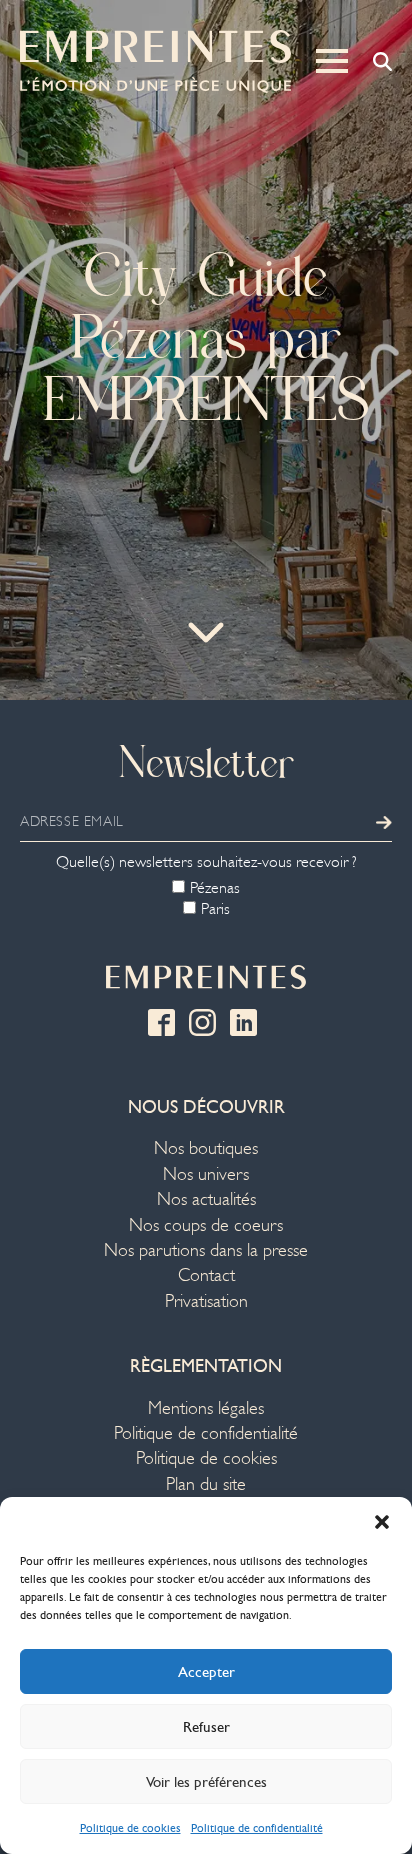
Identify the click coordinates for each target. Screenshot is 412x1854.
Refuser (206, 1727)
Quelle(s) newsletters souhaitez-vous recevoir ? (206, 862)
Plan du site (206, 1484)
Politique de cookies (130, 1828)
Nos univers (206, 1174)
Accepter (206, 1672)
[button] (382, 1522)
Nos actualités (206, 1199)
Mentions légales (206, 1408)
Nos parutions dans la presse (206, 1250)
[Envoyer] (384, 822)
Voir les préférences (206, 1782)
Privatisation (206, 1301)
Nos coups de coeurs (206, 1225)
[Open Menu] (332, 61)
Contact (206, 1275)
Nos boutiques (206, 1148)
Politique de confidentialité (257, 1828)
